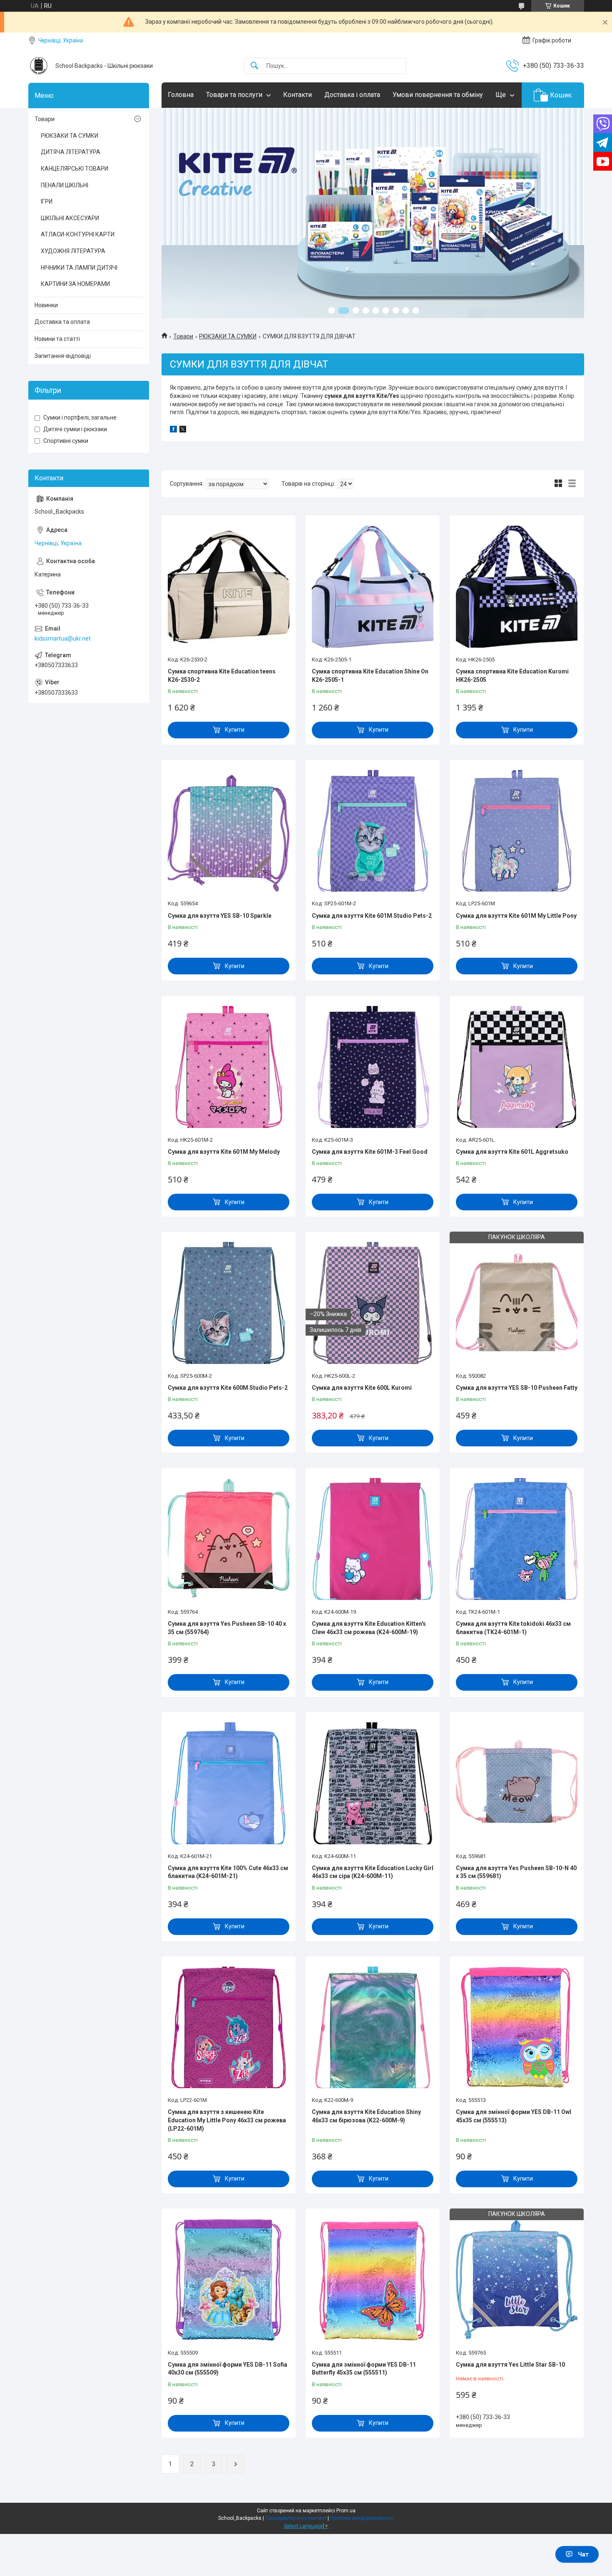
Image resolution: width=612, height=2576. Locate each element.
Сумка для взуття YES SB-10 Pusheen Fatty (517, 1388)
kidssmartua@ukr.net (63, 638)
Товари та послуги (234, 95)
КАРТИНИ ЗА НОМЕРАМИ (75, 284)
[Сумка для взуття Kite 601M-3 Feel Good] (373, 1067)
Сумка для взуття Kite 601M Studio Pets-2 (372, 916)
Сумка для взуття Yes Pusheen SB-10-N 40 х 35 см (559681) (516, 1872)
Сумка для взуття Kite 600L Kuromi (362, 1388)
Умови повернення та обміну (438, 95)
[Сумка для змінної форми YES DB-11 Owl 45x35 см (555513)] (517, 2027)
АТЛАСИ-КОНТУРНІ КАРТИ (78, 234)
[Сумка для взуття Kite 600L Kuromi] (373, 1303)
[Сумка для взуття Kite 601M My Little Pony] (517, 831)
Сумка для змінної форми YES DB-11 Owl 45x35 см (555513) (514, 2116)
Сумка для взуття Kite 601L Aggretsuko (512, 1152)
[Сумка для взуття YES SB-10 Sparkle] (229, 831)
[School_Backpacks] (39, 66)
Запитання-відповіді (63, 356)
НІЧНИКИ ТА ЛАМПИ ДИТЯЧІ (79, 268)
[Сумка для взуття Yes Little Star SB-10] (517, 2280)
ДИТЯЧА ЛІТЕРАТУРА (71, 152)
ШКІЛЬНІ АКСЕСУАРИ (70, 218)
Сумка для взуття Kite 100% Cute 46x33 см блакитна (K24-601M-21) (228, 1872)
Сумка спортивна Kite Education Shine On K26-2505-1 (370, 676)
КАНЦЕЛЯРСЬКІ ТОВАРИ (75, 169)
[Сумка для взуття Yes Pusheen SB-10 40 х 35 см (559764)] (229, 1539)
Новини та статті (57, 339)
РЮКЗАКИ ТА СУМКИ (228, 336)
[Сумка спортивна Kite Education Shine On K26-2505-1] (373, 586)
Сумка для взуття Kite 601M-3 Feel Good (370, 1152)
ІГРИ (47, 201)
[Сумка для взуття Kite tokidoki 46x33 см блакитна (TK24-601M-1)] (517, 1539)
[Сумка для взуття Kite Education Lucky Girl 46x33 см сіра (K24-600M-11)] (373, 1783)
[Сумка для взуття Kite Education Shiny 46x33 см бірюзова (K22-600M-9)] (373, 2027)
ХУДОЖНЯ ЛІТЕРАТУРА (73, 251)
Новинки (46, 305)
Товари (183, 336)
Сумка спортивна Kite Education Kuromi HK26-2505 (512, 676)
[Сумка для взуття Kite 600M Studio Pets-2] (229, 1303)
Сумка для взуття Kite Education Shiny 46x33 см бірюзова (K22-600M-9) (366, 2116)
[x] (183, 430)
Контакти (297, 95)
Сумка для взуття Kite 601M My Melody (224, 1152)
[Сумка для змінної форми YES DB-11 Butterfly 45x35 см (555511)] (373, 2280)
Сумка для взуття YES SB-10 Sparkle (220, 916)
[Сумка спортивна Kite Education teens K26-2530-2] (229, 586)
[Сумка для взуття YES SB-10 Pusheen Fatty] (517, 1303)
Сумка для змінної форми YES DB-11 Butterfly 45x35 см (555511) (364, 2369)
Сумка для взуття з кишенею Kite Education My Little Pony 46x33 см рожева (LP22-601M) (227, 2120)
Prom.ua (346, 2511)
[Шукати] (254, 66)
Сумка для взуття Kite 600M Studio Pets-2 (228, 1388)
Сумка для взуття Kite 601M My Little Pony (516, 916)
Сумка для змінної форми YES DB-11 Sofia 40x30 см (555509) (228, 2369)
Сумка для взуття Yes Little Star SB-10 (510, 2365)
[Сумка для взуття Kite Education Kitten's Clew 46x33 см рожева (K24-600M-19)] (373, 1539)
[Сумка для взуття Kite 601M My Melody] (229, 1067)
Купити (235, 730)
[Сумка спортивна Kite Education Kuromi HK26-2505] (517, 586)
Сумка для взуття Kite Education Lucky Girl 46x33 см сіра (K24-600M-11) (373, 1872)
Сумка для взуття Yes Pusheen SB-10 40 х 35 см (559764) (227, 1628)
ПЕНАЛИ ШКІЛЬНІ (65, 185)
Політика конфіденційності (362, 2518)
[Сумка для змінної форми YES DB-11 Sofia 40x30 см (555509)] (229, 2280)
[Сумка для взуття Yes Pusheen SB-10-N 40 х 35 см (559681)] (517, 1783)
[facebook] (173, 430)
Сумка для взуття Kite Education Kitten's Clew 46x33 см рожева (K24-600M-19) (369, 1628)
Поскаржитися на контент (296, 2518)
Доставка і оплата (352, 95)
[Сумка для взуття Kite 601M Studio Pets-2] (373, 831)
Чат (583, 2554)
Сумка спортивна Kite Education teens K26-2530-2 (222, 676)
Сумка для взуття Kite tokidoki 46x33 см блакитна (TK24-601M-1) (513, 1628)
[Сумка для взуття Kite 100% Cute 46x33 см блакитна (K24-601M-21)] (229, 1783)
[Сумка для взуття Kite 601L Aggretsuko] (517, 1067)
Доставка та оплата (62, 322)
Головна (181, 95)
